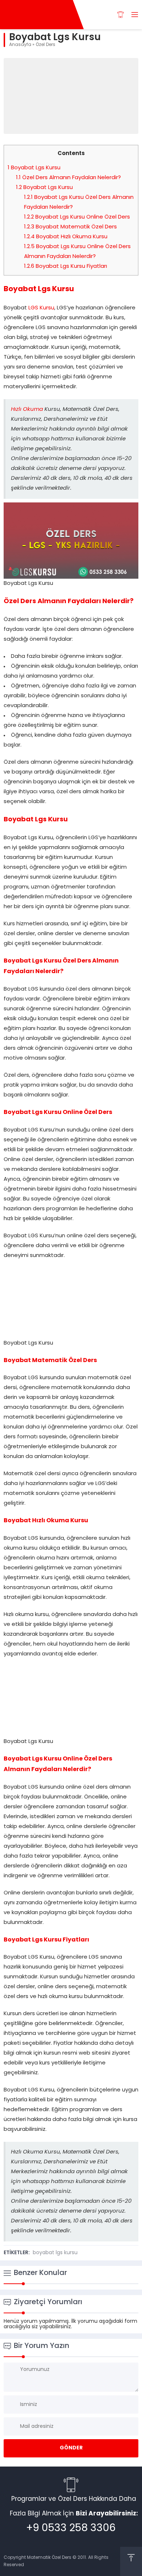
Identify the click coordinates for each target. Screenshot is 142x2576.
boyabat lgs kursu (55, 2253)
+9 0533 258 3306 (71, 2529)
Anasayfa (20, 45)
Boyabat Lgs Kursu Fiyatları (66, 267)
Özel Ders (46, 45)
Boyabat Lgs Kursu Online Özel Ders (77, 217)
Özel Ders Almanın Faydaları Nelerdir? (68, 178)
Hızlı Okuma (27, 410)
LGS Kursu (41, 308)
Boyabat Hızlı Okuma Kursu (66, 237)
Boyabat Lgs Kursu (34, 168)
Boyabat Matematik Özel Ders (70, 227)
